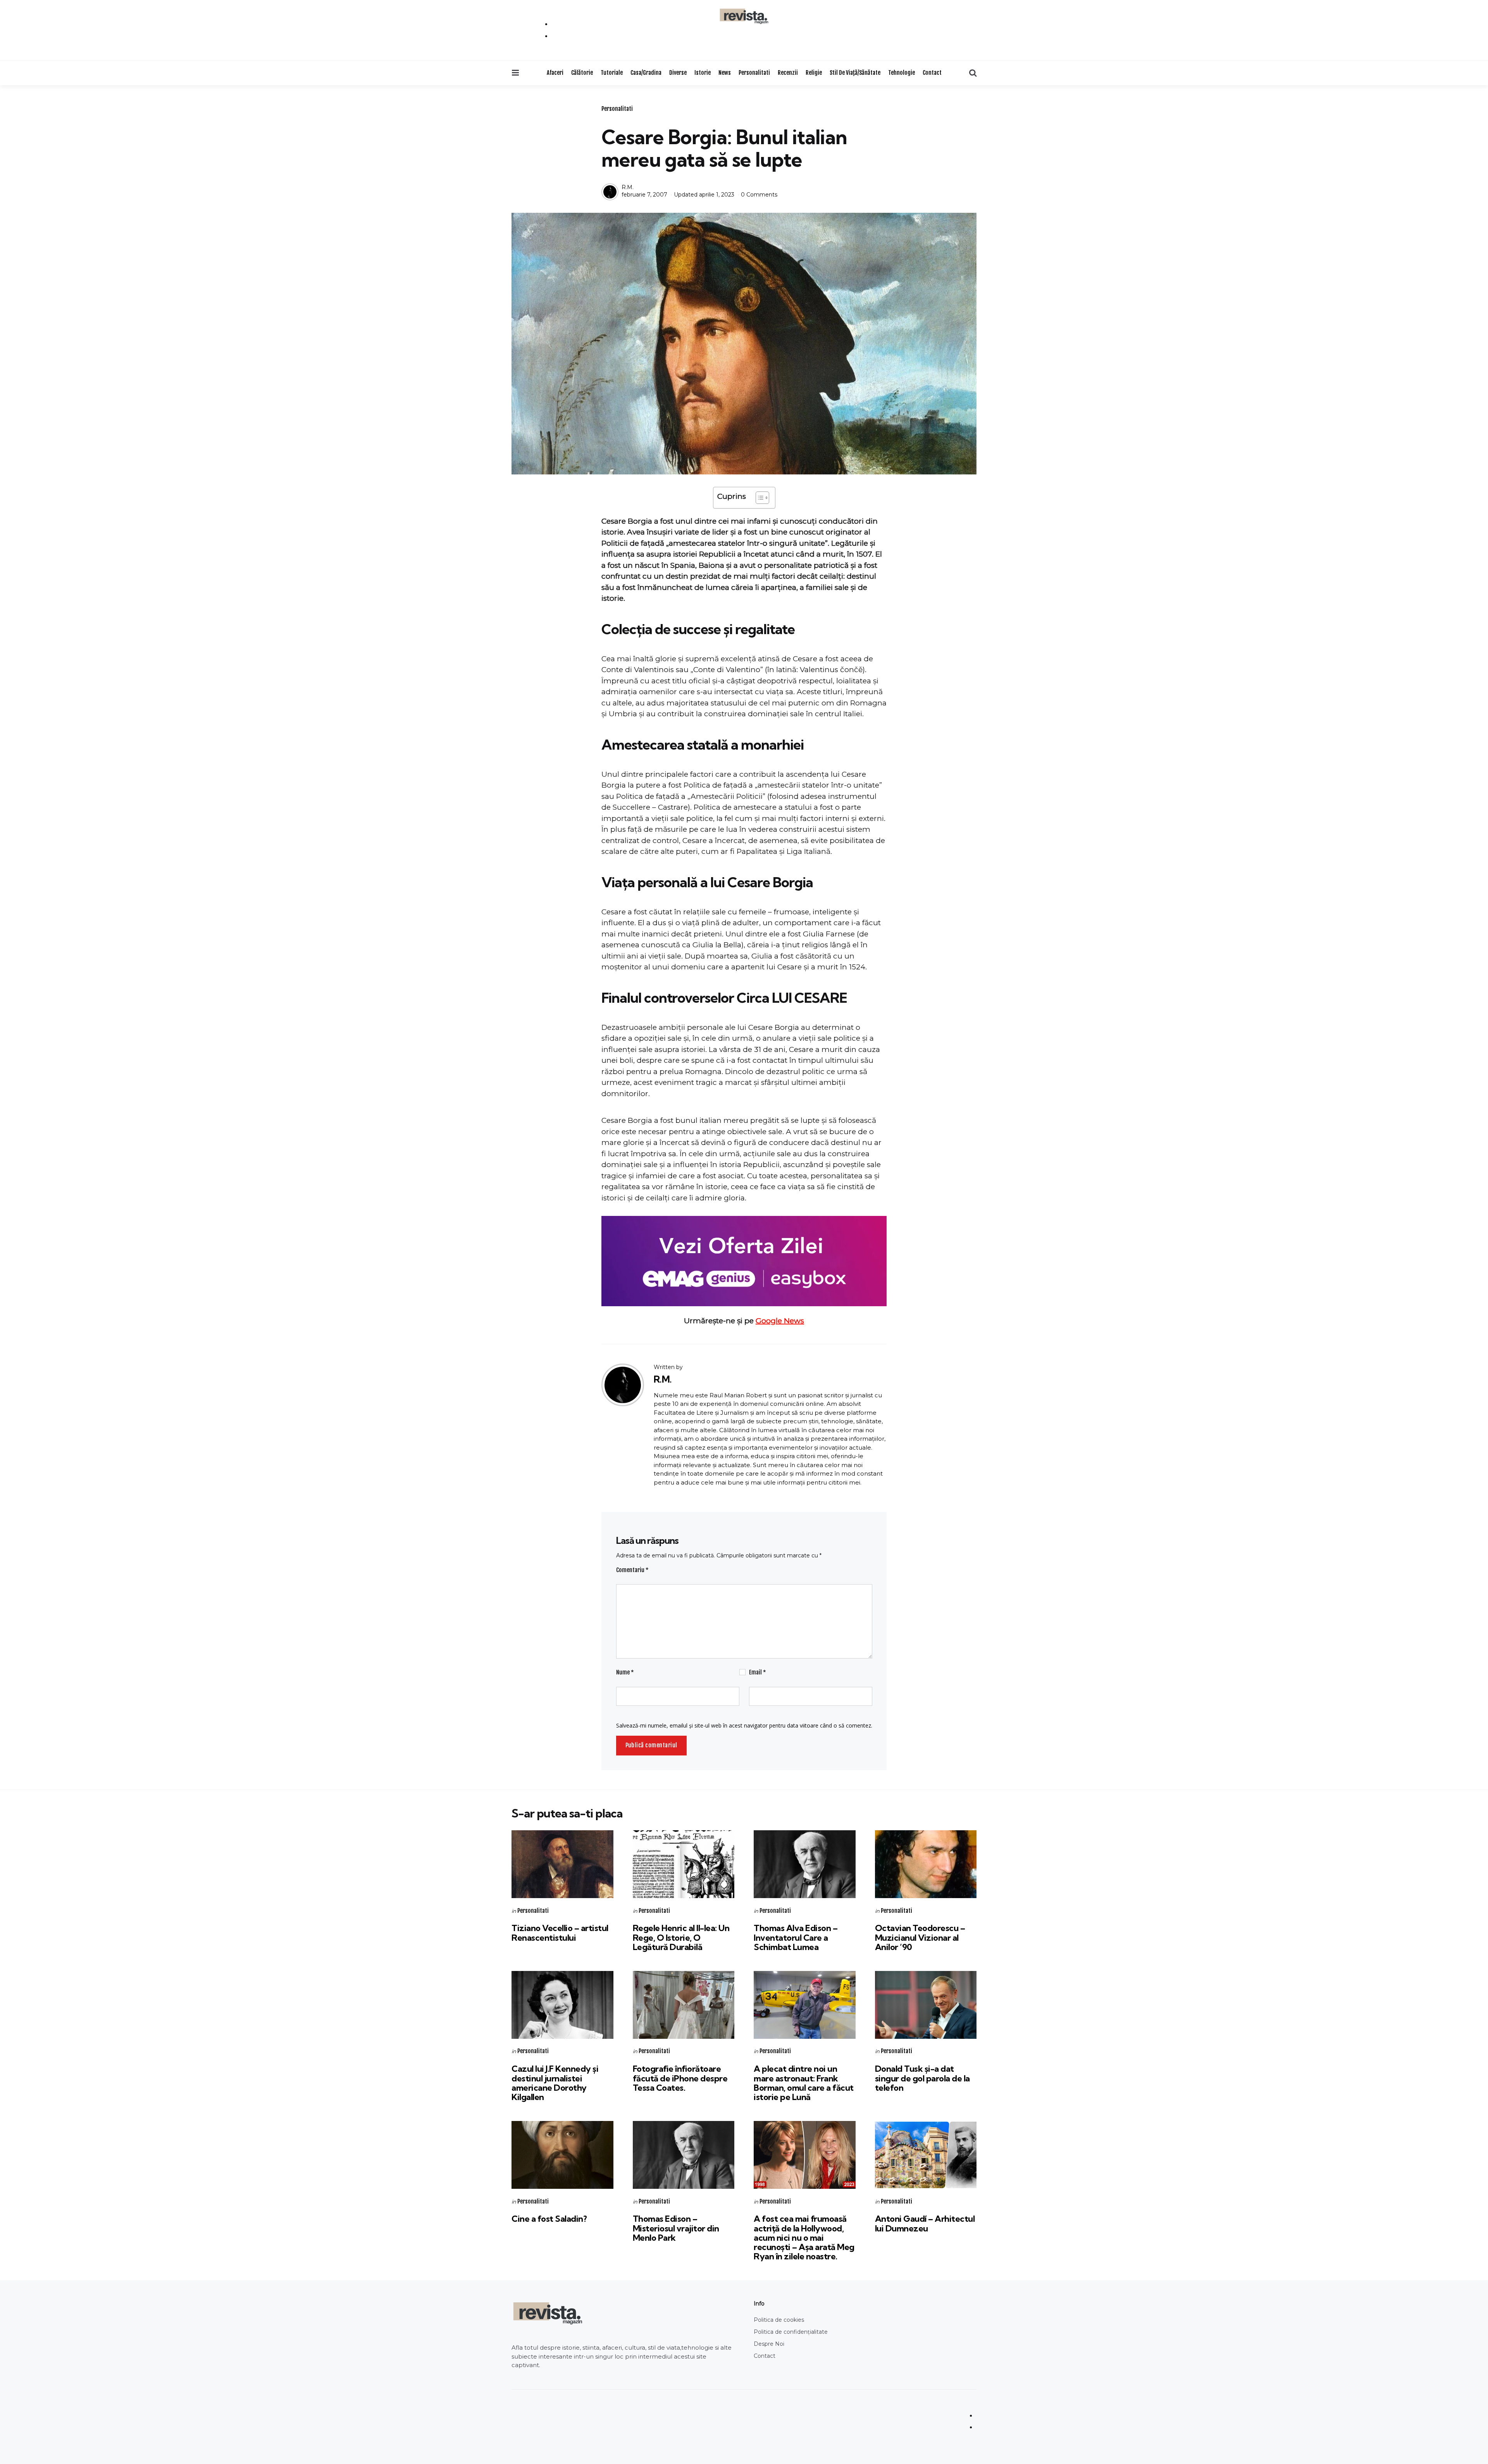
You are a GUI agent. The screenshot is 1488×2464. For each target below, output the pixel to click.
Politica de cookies (779, 2320)
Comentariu (632, 1570)
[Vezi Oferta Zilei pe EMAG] (744, 1261)
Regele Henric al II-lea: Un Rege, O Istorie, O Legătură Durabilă (681, 1937)
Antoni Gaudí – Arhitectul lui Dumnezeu (925, 2223)
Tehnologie (902, 73)
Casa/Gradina (646, 73)
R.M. (628, 187)
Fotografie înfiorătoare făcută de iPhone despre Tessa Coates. (680, 2078)
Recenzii (788, 73)
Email (758, 1672)
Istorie (703, 73)
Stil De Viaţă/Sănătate (855, 73)
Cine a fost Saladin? (549, 2219)
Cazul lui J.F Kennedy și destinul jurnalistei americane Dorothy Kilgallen (555, 2083)
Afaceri (555, 73)
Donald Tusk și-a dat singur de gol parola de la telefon (922, 2078)
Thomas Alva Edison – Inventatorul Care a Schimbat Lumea (796, 1937)
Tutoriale (612, 73)
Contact (932, 73)
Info (759, 2304)
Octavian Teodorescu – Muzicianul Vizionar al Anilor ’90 (920, 1937)
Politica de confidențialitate (791, 2332)
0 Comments (759, 195)
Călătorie (582, 73)
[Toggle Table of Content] (759, 498)
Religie (814, 73)
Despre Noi (769, 2344)
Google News (780, 1321)
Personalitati (754, 73)
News (725, 73)
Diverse (678, 73)
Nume (625, 1672)
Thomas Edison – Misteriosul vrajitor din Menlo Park (676, 2228)
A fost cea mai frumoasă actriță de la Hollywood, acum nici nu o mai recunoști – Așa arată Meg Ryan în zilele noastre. (804, 2237)
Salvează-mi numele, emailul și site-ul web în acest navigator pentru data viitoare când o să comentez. (744, 1725)
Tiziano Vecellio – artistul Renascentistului (560, 1933)
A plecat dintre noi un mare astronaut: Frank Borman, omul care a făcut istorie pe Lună (804, 2083)
